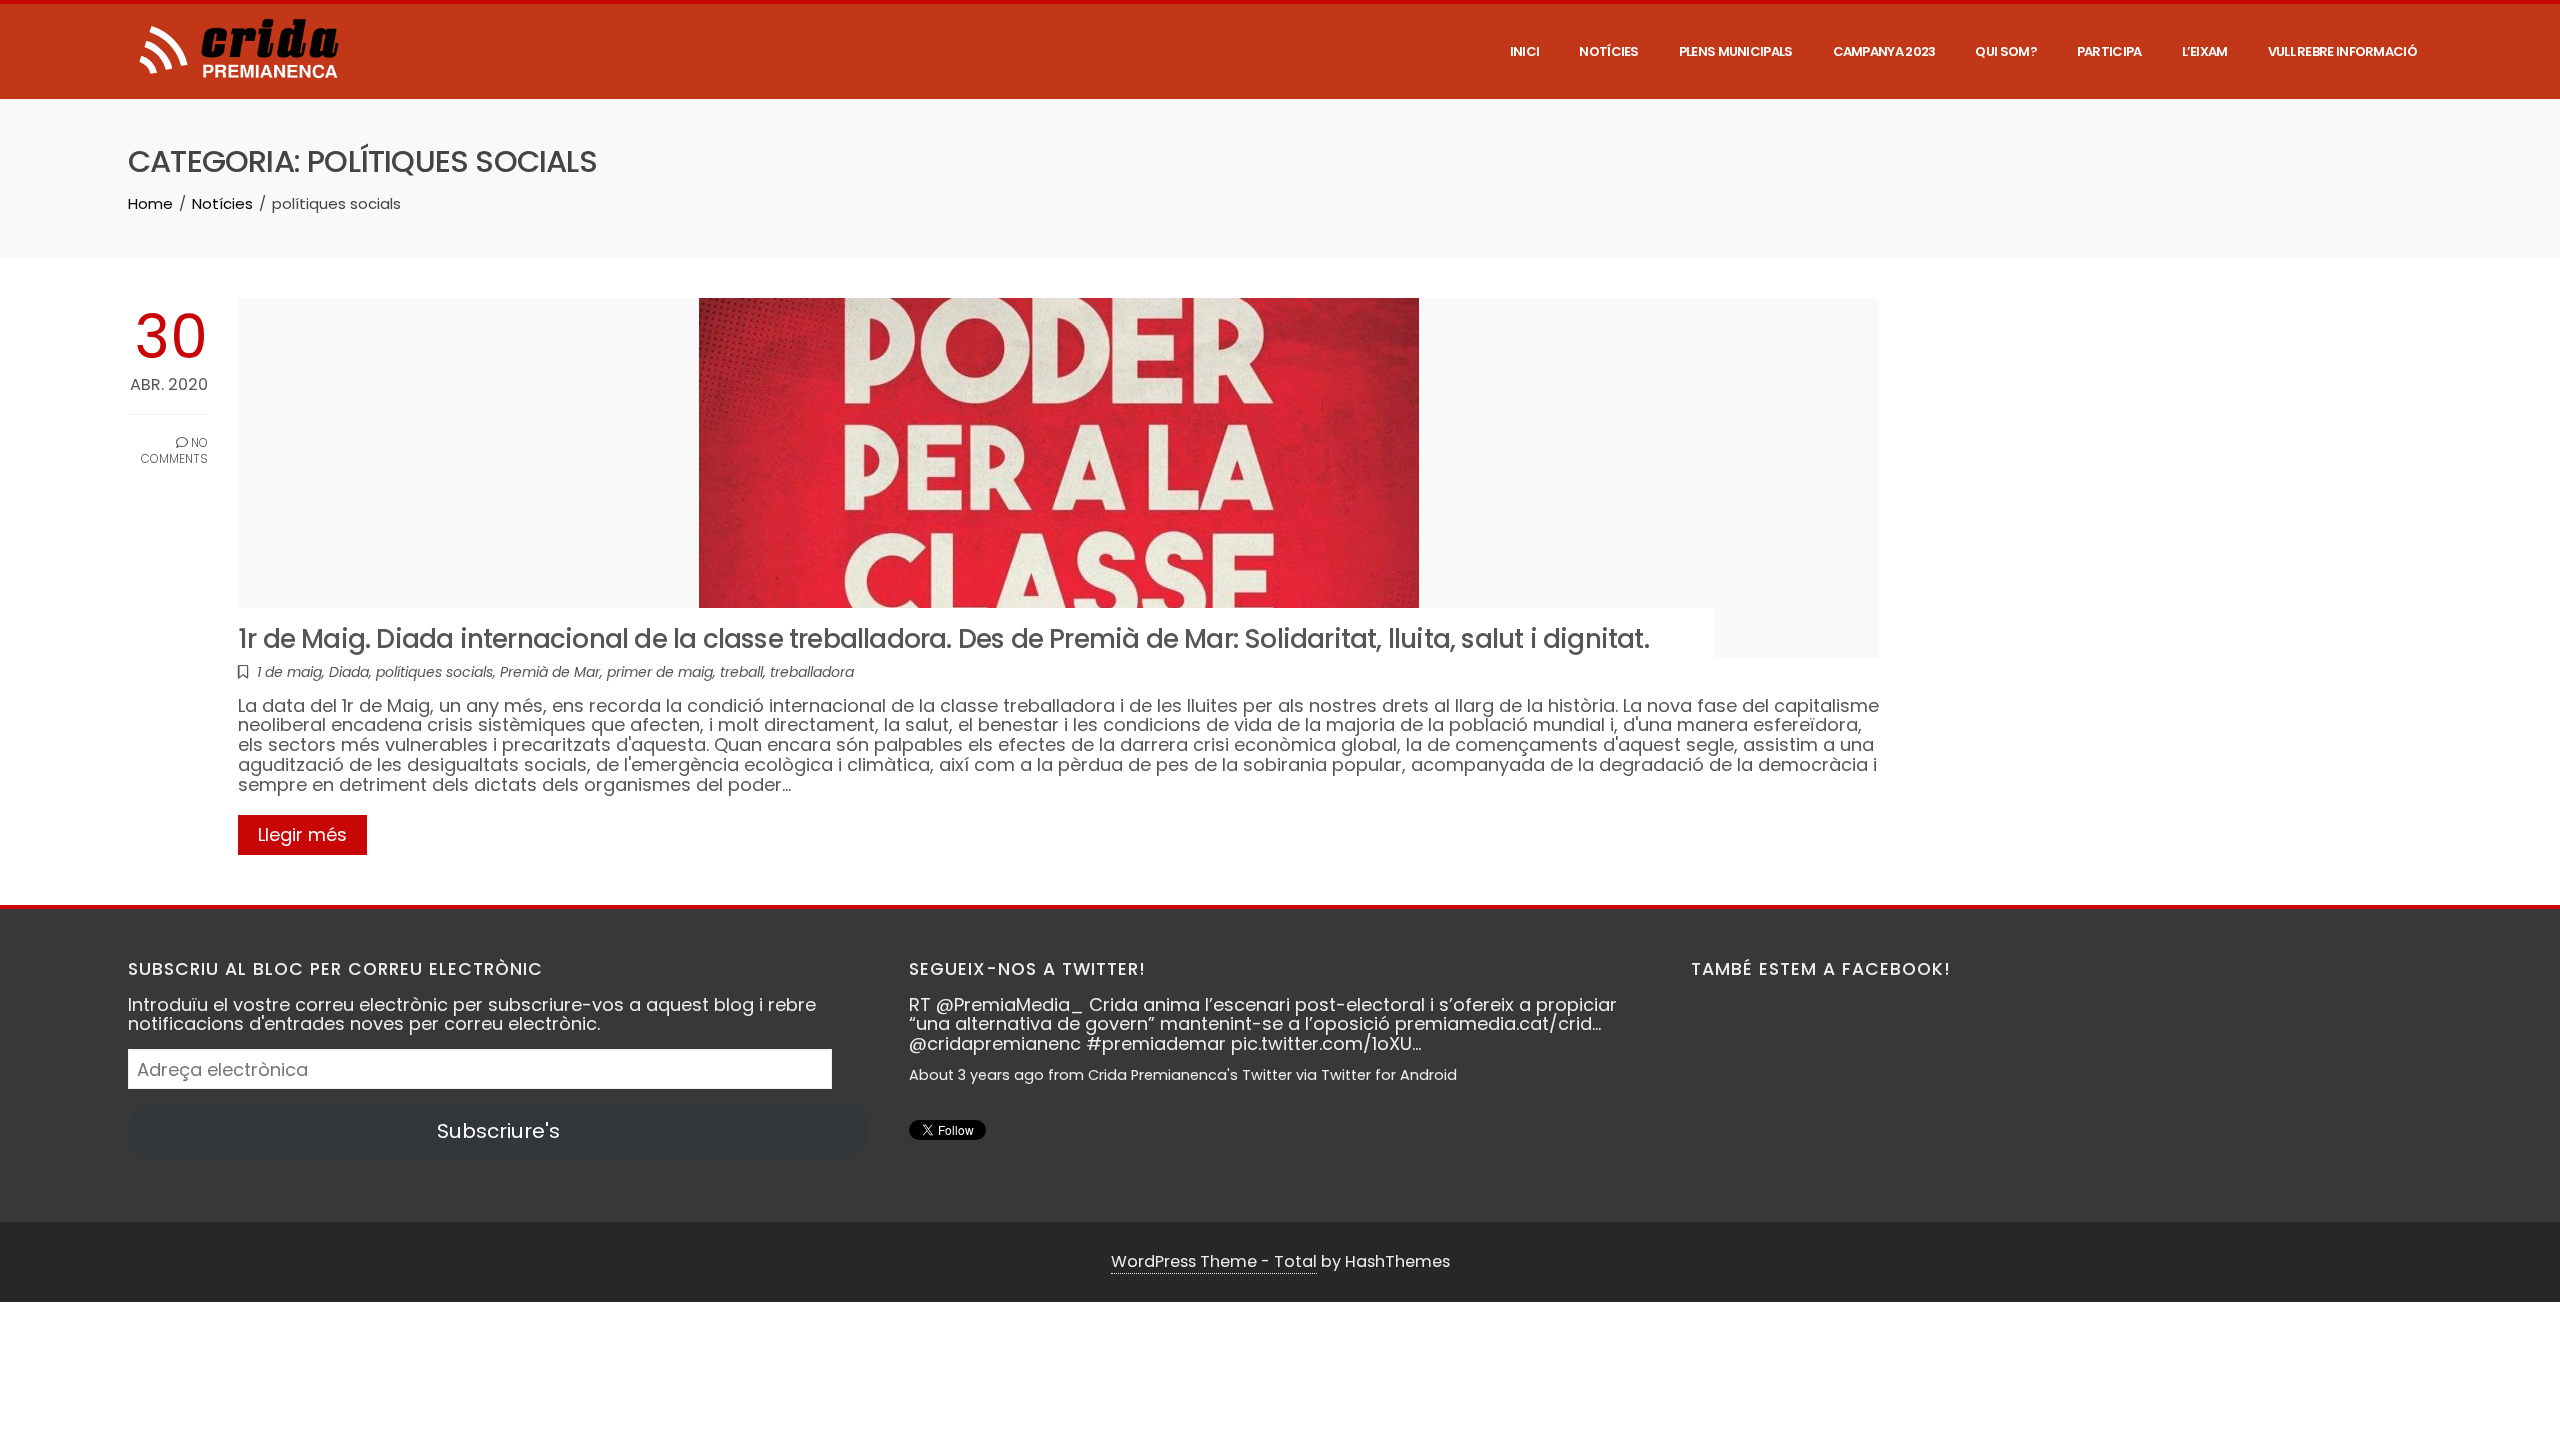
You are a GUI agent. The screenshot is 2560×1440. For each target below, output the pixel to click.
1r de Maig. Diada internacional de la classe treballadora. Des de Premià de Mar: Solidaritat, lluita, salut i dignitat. (943, 638)
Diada (349, 672)
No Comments (174, 451)
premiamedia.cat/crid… (1498, 1023)
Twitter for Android (1389, 1075)
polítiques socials (434, 672)
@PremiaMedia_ (1010, 1004)
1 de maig (289, 672)
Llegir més (302, 834)
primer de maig (660, 672)
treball (741, 672)
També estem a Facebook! (1821, 969)
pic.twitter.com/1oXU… (1326, 1043)
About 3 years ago (976, 1075)
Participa (2109, 51)
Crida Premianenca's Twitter (1190, 1075)
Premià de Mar (550, 672)
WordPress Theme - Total (1214, 1261)
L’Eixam (2205, 51)
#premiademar (1156, 1043)
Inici (1525, 51)
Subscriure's (498, 1131)
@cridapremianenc (995, 1043)
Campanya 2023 (1884, 51)
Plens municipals (1736, 51)
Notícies (1608, 51)
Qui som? (2005, 51)
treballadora (812, 672)
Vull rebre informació (2342, 51)
